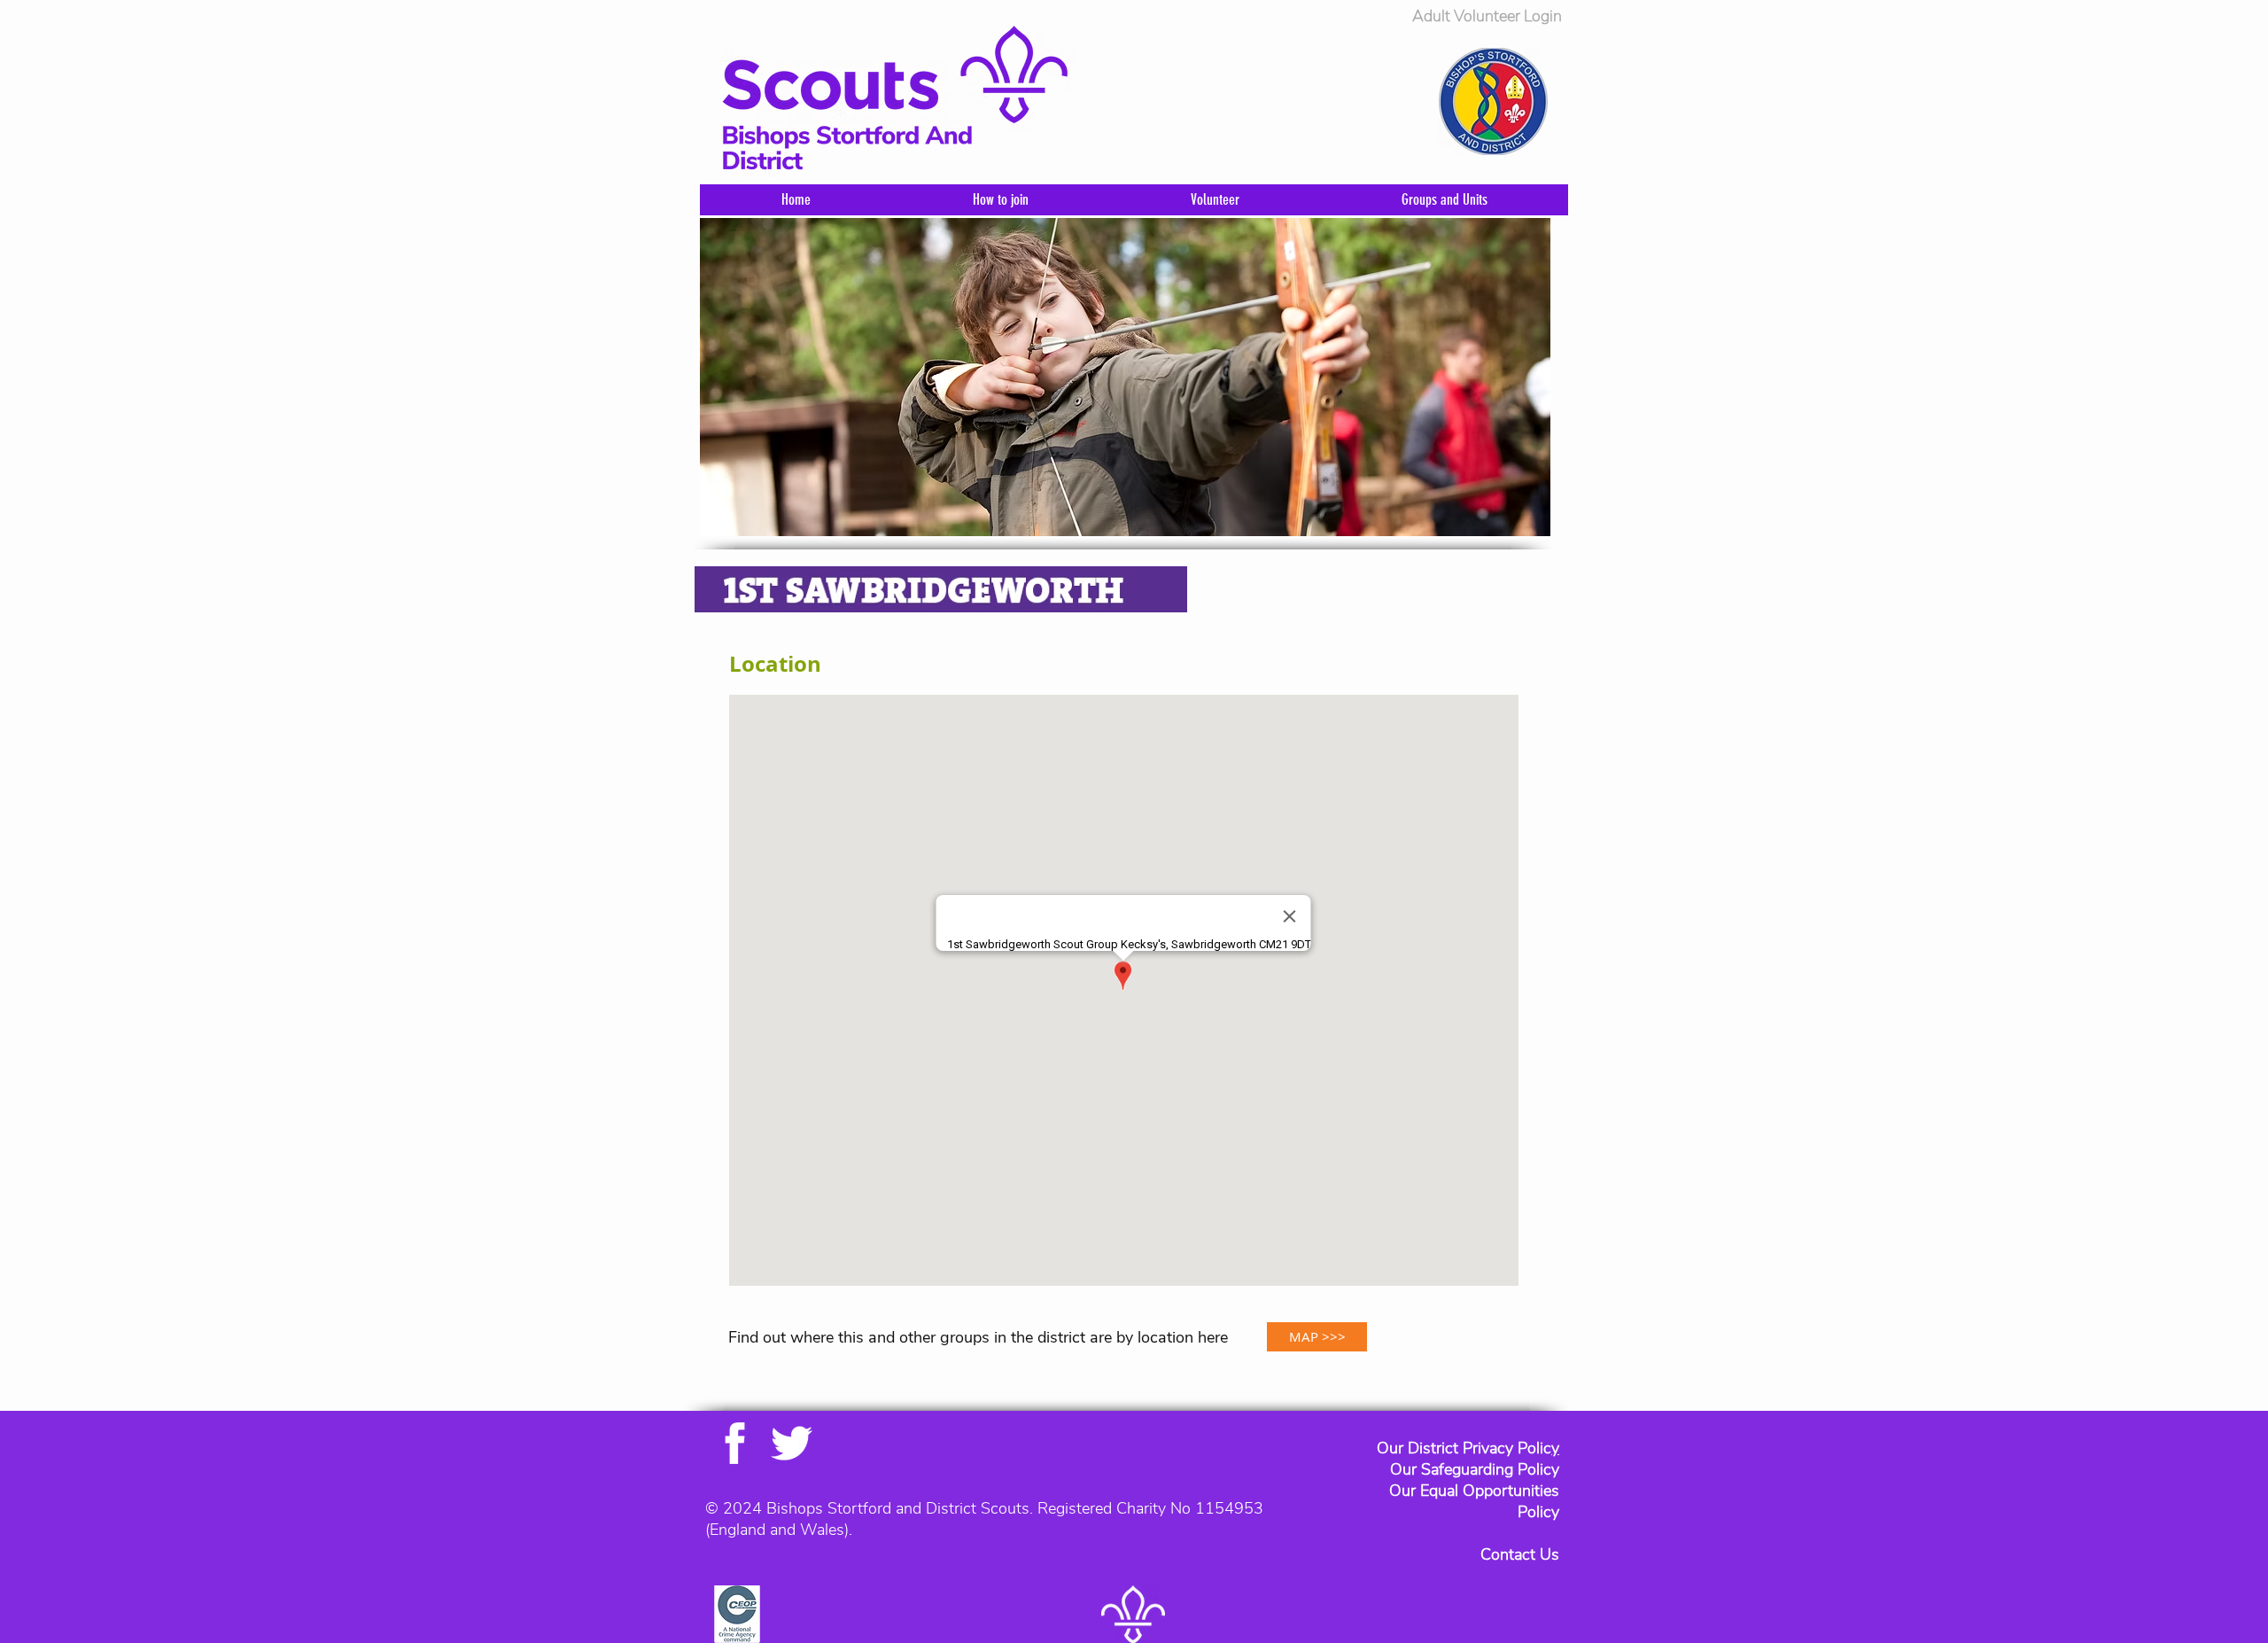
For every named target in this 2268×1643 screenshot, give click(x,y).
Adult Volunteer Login (1487, 16)
